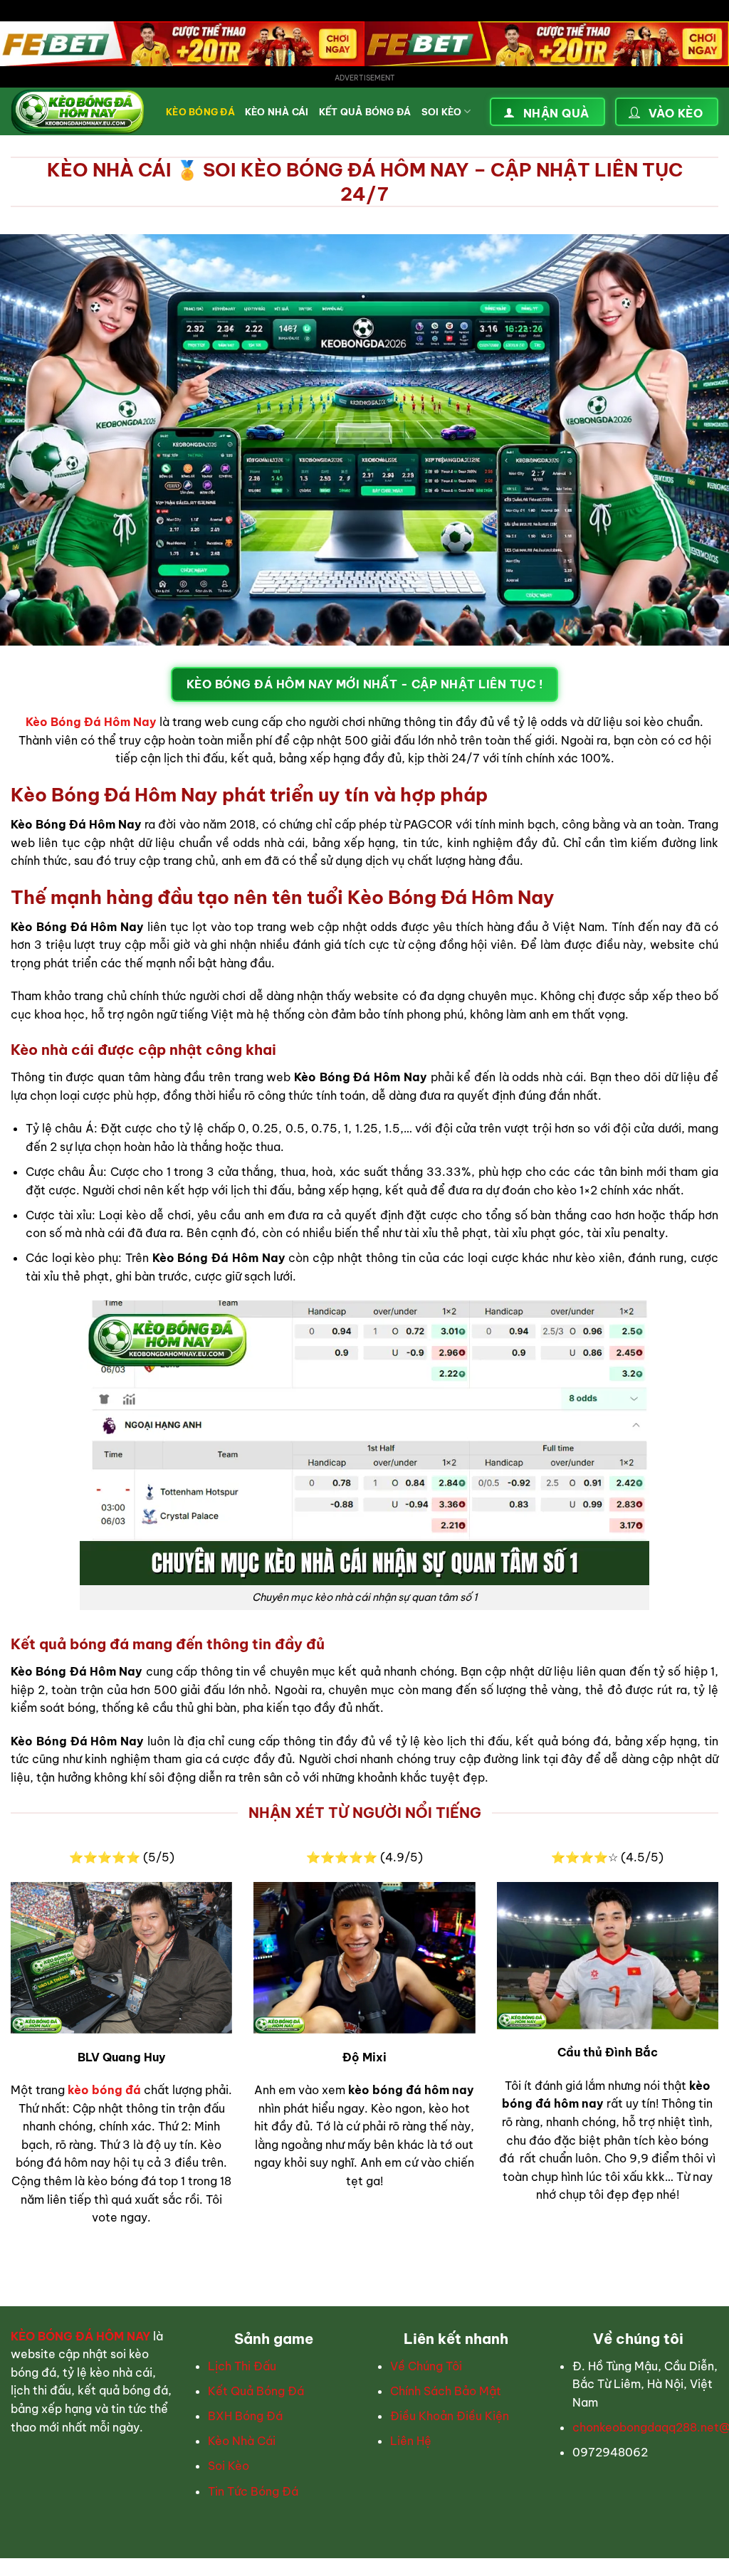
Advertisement (365, 78)
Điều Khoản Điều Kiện (450, 2416)
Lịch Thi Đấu (242, 2366)
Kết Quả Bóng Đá (365, 112)
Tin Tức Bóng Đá (253, 2491)
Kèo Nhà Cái (277, 112)
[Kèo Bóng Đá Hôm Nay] (78, 112)
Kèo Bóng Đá (200, 112)
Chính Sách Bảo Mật (446, 2391)
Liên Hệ (411, 2441)
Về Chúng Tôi (426, 2366)
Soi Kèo (442, 112)
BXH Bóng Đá (245, 2416)
